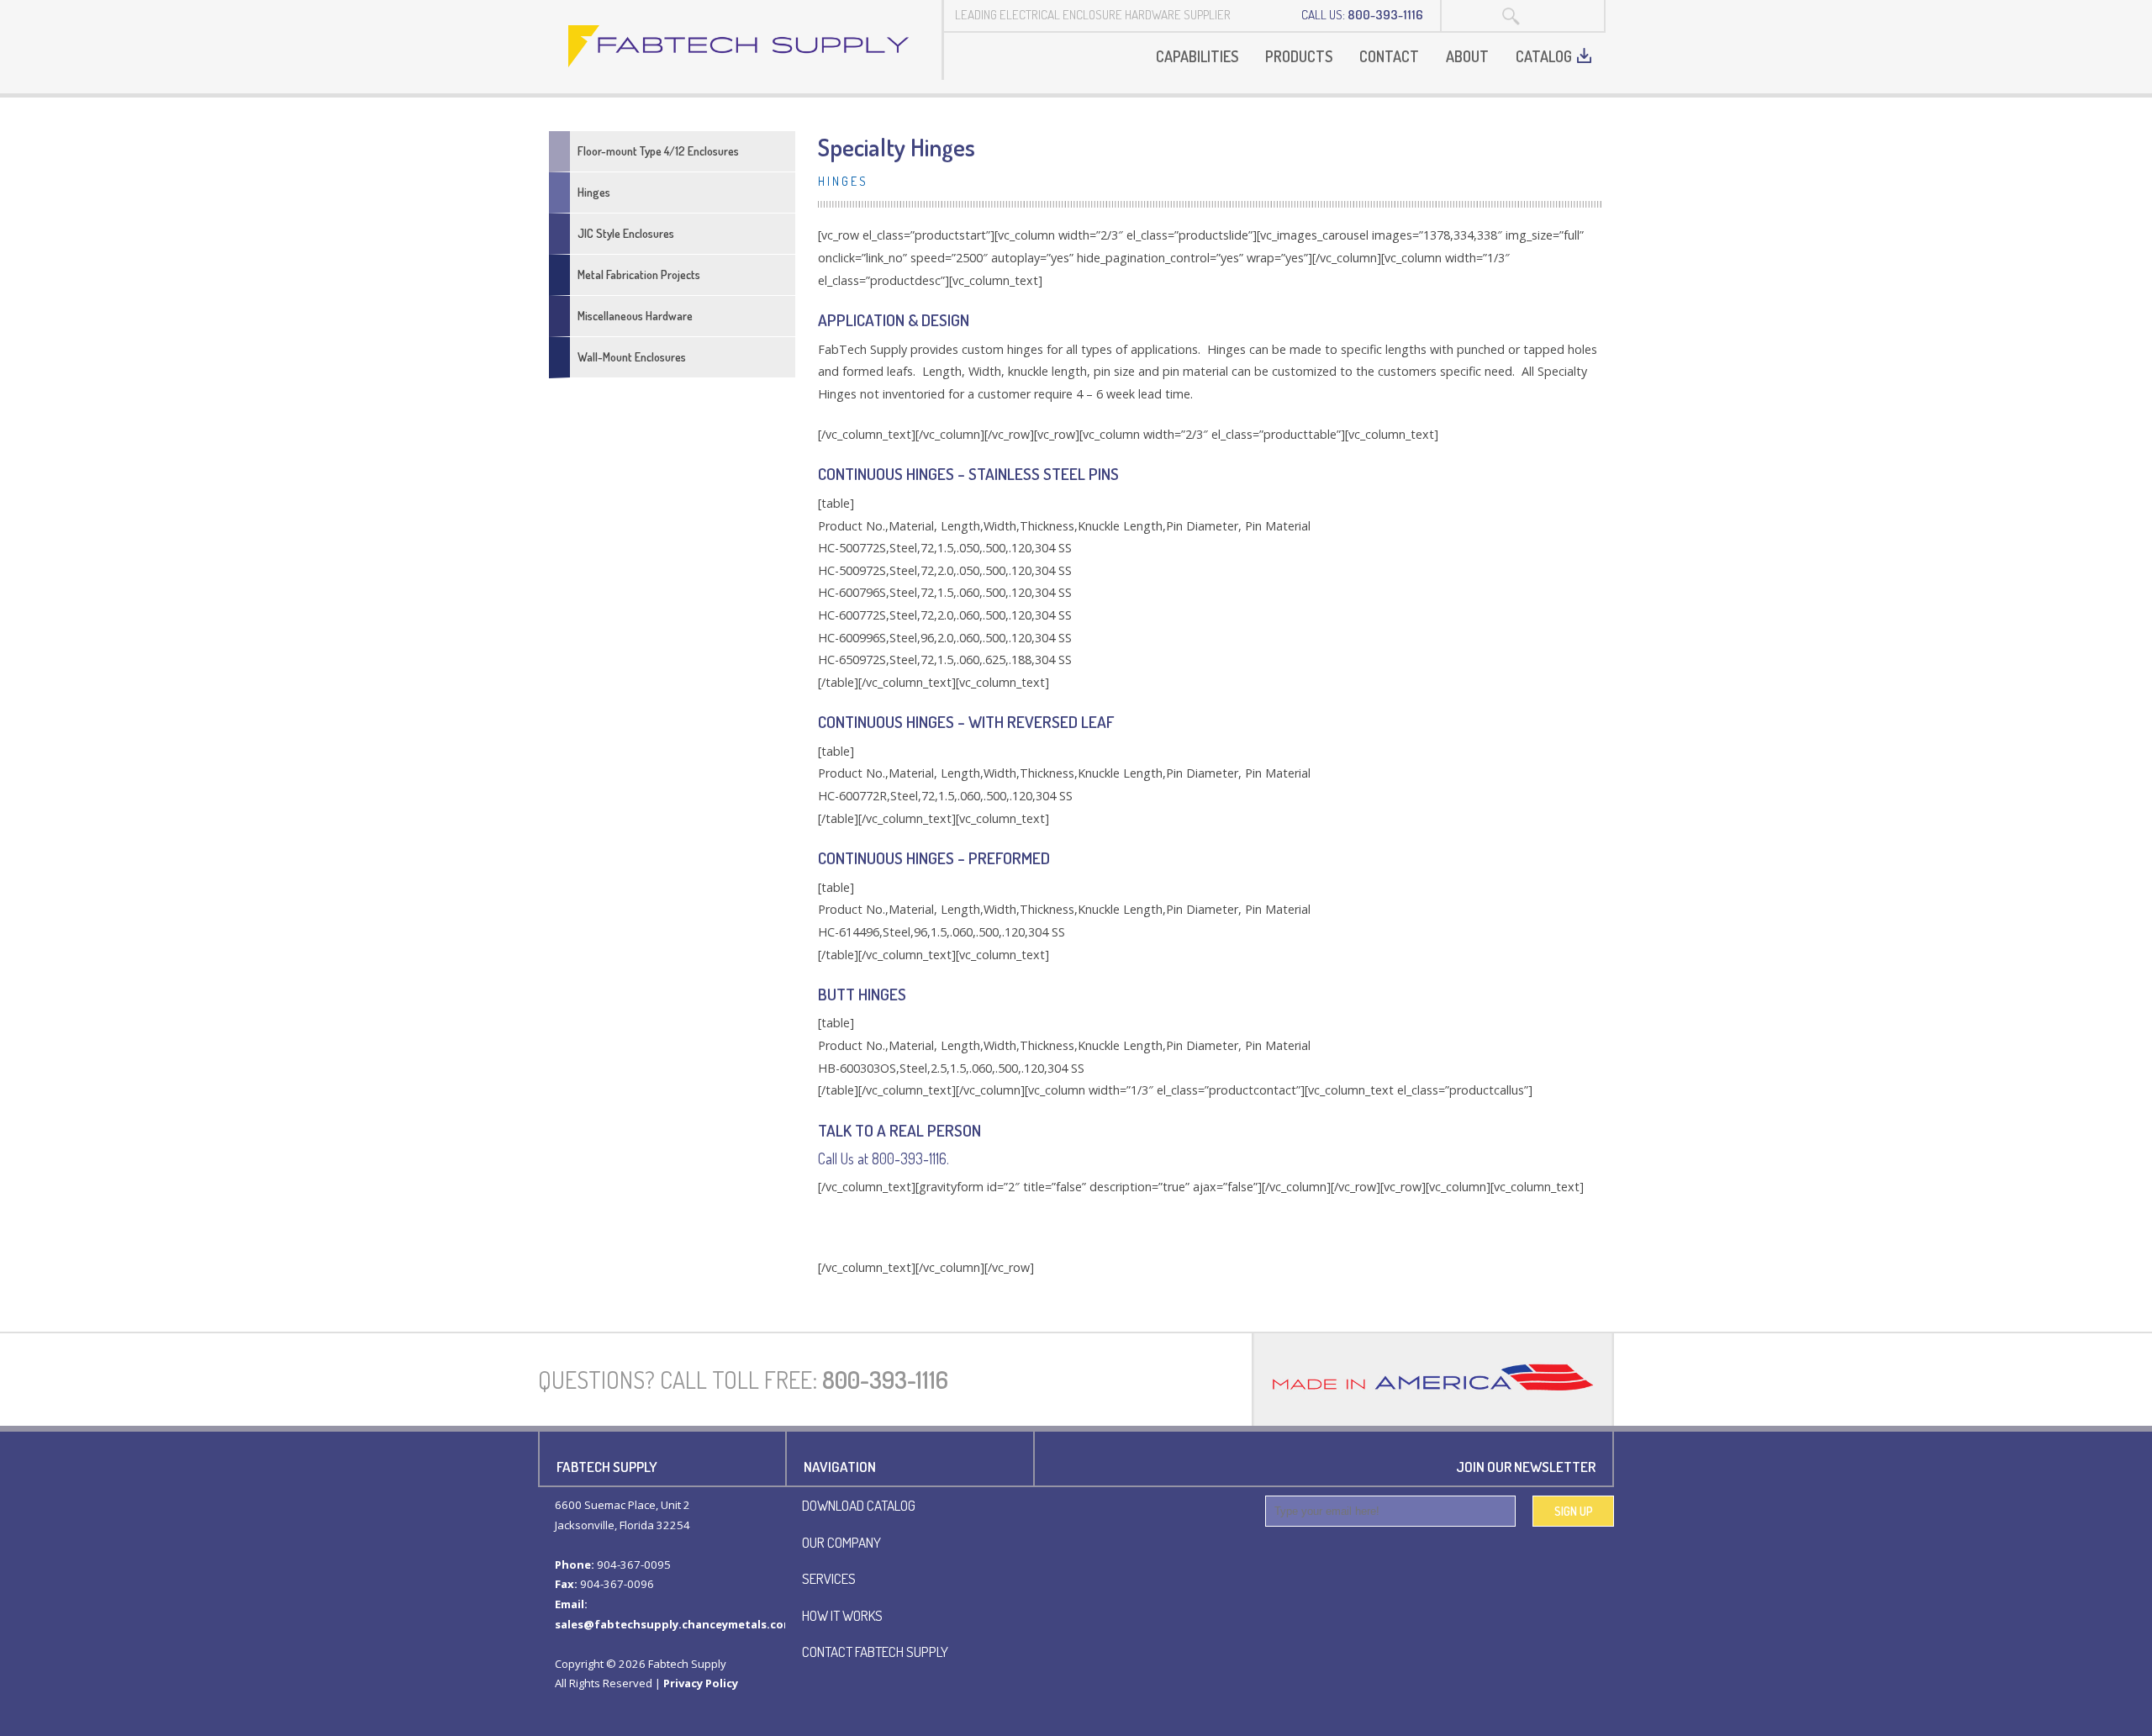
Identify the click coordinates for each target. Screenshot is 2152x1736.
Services (829, 1578)
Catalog (1544, 56)
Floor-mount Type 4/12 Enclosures (658, 151)
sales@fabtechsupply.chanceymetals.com (674, 1624)
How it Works (842, 1615)
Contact (1389, 56)
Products (1299, 56)
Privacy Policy (701, 1683)
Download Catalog (859, 1505)
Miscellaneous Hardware (635, 316)
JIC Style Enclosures (626, 233)
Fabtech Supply (740, 46)
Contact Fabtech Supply (875, 1651)
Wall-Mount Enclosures (632, 357)
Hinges (594, 192)
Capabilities (1197, 56)
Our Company (841, 1542)
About (1467, 56)
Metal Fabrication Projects (639, 274)
